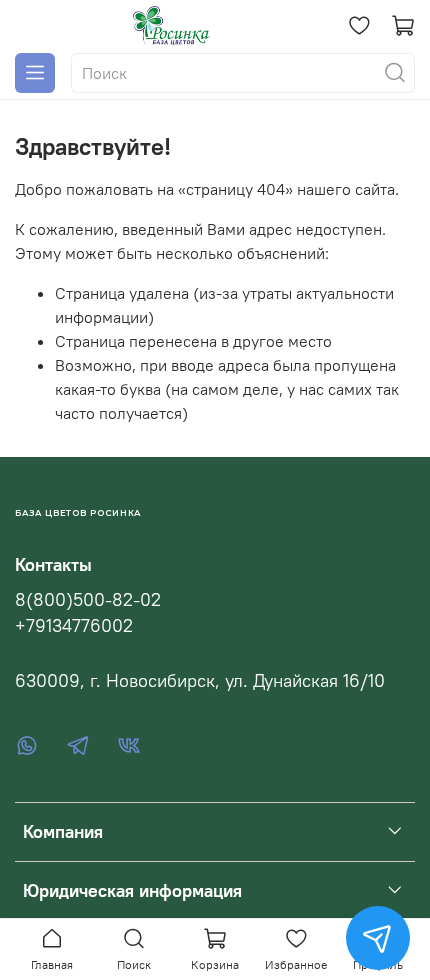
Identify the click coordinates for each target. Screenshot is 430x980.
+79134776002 (74, 626)
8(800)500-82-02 (88, 600)
